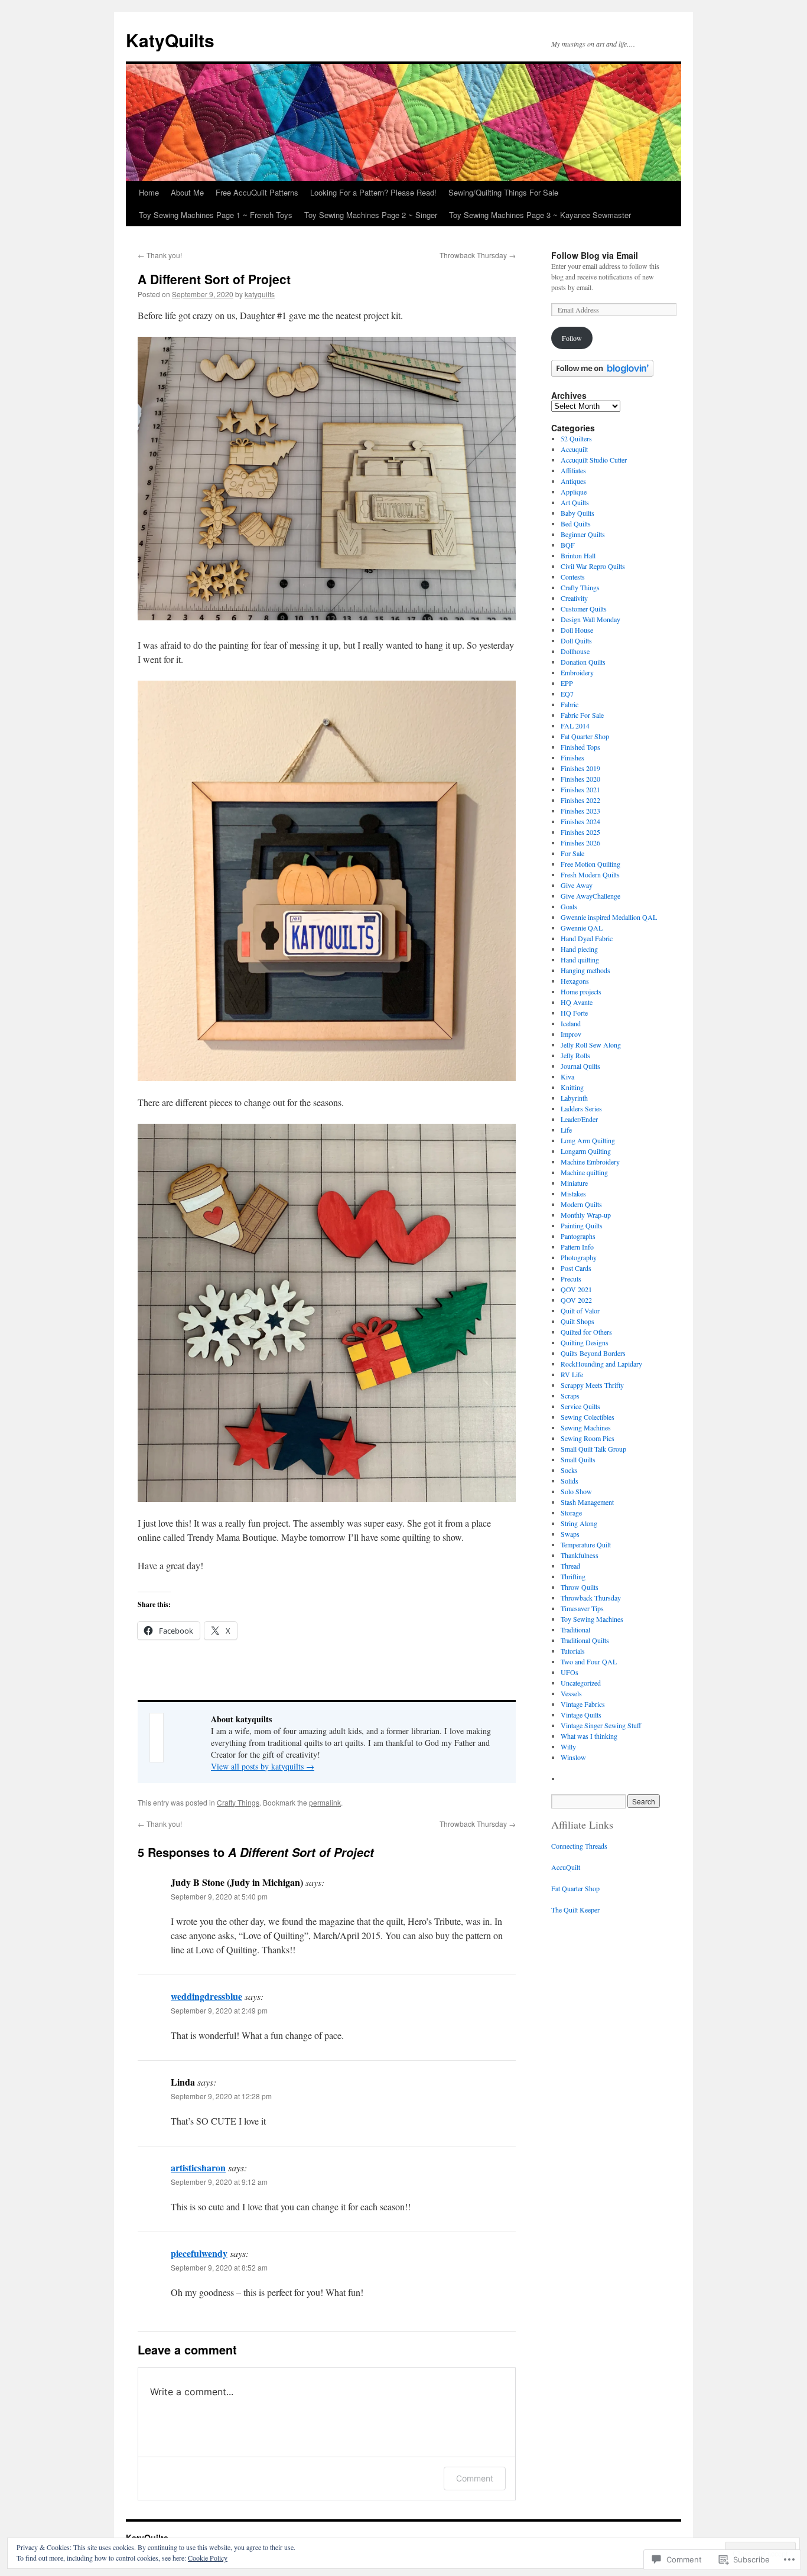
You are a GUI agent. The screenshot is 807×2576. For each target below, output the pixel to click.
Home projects (581, 991)
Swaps (570, 1534)
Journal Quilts (580, 1066)
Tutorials (573, 1651)
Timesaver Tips (582, 1608)
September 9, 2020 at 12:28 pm (221, 2096)
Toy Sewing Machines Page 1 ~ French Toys (216, 215)
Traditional (575, 1629)
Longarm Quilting (586, 1151)
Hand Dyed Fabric (587, 938)
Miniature (574, 1183)
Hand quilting (580, 960)
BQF (568, 545)
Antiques (573, 481)
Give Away (577, 885)
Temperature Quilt (586, 1544)
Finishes (572, 757)
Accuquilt (574, 449)
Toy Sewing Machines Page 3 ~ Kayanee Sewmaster (540, 215)
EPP (567, 683)
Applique (574, 492)
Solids (570, 1481)
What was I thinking (589, 1736)
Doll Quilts (576, 640)
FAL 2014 (575, 726)
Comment (475, 2478)
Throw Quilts (580, 1587)
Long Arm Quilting (588, 1140)
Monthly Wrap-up (586, 1215)
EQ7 (567, 694)
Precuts (571, 1279)
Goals (569, 906)
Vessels (571, 1693)
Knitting (572, 1087)
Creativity (574, 598)
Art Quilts (575, 502)
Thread (570, 1566)
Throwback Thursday (478, 255)
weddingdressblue (206, 1996)
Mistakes (573, 1193)
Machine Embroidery (590, 1162)
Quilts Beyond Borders (593, 1353)
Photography (579, 1257)
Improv (571, 1034)
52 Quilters (576, 438)
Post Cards (576, 1268)
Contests (573, 577)
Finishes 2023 (580, 811)
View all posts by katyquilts (263, 1766)
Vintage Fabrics (583, 1704)
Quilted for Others (586, 1332)
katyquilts (260, 294)
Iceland (571, 1023)
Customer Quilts (584, 609)
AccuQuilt (566, 1867)
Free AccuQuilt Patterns (257, 192)
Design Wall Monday (590, 619)
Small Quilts (578, 1459)
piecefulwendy (199, 2253)
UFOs (570, 1672)
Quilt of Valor (580, 1310)
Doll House (577, 630)
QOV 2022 (576, 1300)
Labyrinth (574, 1098)
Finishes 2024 (580, 821)
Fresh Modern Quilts (590, 874)
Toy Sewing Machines (592, 1619)
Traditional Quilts (585, 1640)
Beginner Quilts (583, 534)
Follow (572, 338)
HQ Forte (574, 1013)
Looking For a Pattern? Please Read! (373, 192)
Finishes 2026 (580, 843)
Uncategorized (581, 1683)
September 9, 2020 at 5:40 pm (219, 1896)
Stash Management (587, 1502)
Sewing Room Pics (588, 1438)
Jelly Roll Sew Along (591, 1045)
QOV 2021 (576, 1289)
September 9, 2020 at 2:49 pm (219, 2010)
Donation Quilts (583, 662)
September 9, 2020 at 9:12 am (219, 2182)
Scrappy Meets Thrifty (592, 1385)
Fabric (570, 704)
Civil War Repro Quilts (593, 566)
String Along (579, 1523)
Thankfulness (580, 1555)
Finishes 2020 (580, 779)
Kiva (567, 1076)
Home (149, 192)
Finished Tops (580, 747)
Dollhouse (575, 651)
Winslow (573, 1757)
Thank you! (160, 255)
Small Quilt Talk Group (593, 1449)
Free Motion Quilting (590, 864)
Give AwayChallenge (590, 896)
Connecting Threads (579, 1846)
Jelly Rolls (575, 1055)
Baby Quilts (577, 513)
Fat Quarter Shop (585, 736)
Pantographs (578, 1236)
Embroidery (577, 672)
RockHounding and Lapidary (601, 1364)
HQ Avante (577, 1002)
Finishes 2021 (580, 789)
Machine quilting (584, 1172)
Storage (571, 1513)
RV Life (572, 1374)
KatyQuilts (170, 40)
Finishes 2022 (580, 800)
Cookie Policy (208, 2558)
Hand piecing (579, 949)
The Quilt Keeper (575, 1910)
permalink (325, 1802)
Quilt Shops (577, 1321)
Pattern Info (577, 1247)
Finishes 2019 (580, 768)
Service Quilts (580, 1406)
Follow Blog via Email (595, 255)
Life (566, 1130)
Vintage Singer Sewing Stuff (601, 1725)
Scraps (570, 1396)
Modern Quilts (581, 1204)
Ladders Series (581, 1108)
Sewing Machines (586, 1427)
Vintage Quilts (581, 1715)
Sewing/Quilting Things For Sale (503, 192)
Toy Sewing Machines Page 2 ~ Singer (371, 215)
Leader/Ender (579, 1119)
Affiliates (573, 470)
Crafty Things (238, 1802)
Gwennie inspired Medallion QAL (609, 917)
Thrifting (573, 1576)
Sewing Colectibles (588, 1417)
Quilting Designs (585, 1342)
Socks (569, 1470)
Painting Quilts (582, 1225)
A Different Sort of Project (214, 279)
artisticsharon (198, 2167)
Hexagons (575, 981)
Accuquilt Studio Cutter (594, 460)
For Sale (572, 853)
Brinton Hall (578, 555)
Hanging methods (585, 970)
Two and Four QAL (589, 1661)
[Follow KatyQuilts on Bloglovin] (602, 374)
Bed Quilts (576, 523)
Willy (568, 1746)
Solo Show (576, 1491)
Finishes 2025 (580, 832)
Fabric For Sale (582, 715)
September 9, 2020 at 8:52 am (219, 2267)
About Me (187, 192)
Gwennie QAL (582, 928)
